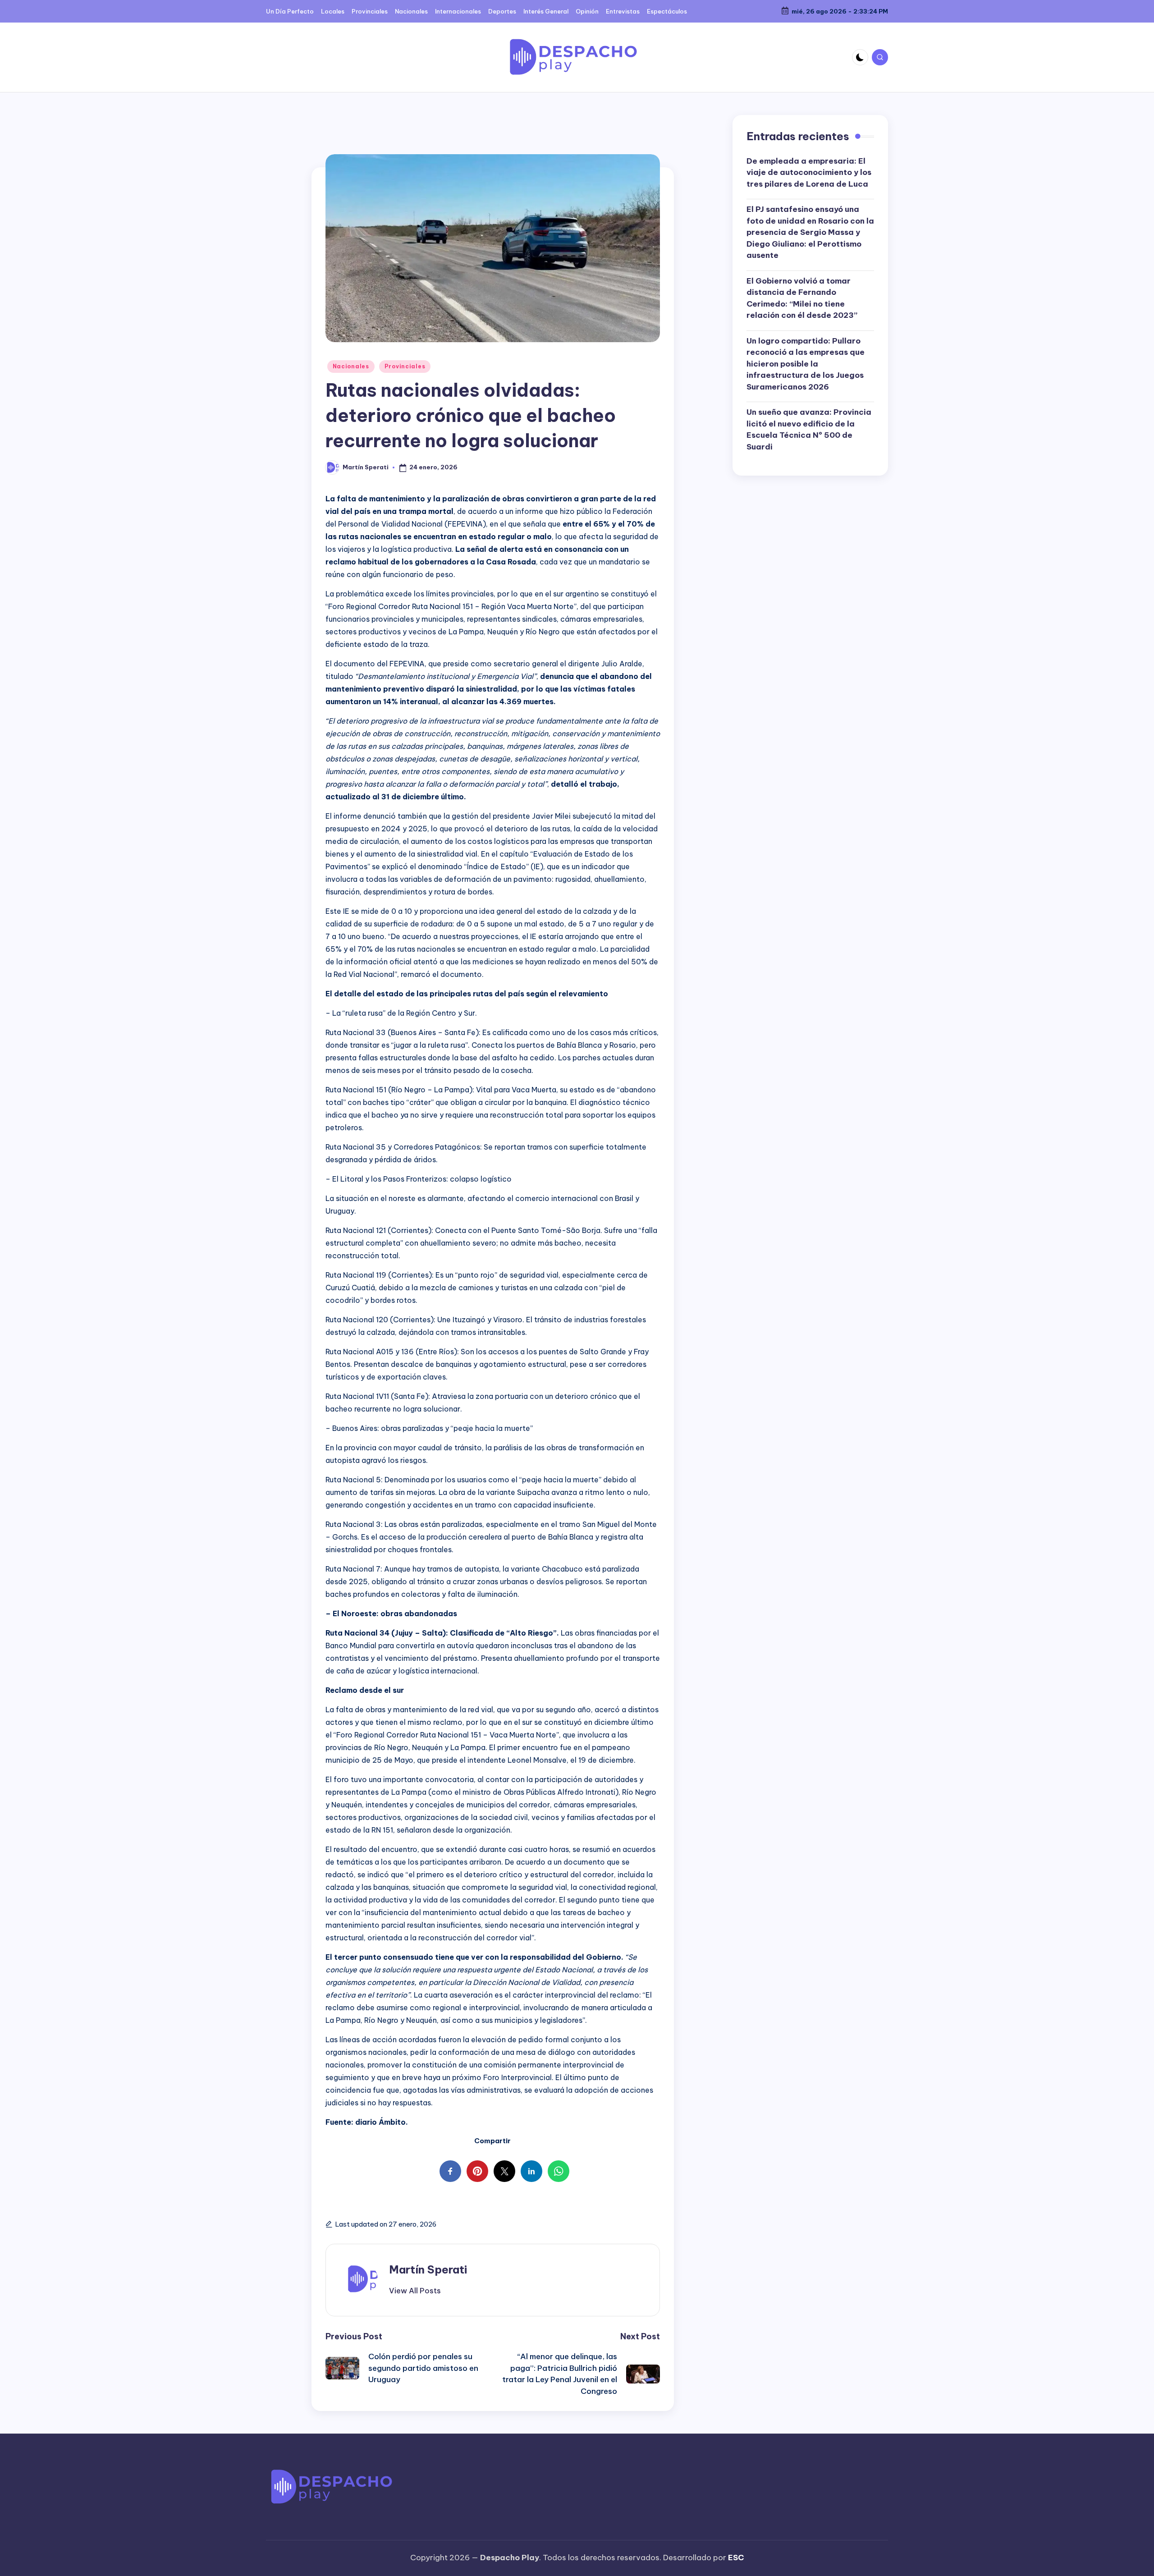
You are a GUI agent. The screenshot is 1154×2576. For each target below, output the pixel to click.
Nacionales (351, 366)
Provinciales (405, 366)
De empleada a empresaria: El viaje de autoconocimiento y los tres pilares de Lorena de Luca (809, 172)
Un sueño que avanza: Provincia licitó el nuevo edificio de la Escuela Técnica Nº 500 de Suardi (809, 429)
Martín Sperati (428, 2269)
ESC (736, 2558)
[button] (415, 2291)
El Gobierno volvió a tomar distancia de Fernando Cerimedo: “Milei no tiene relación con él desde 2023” (802, 298)
